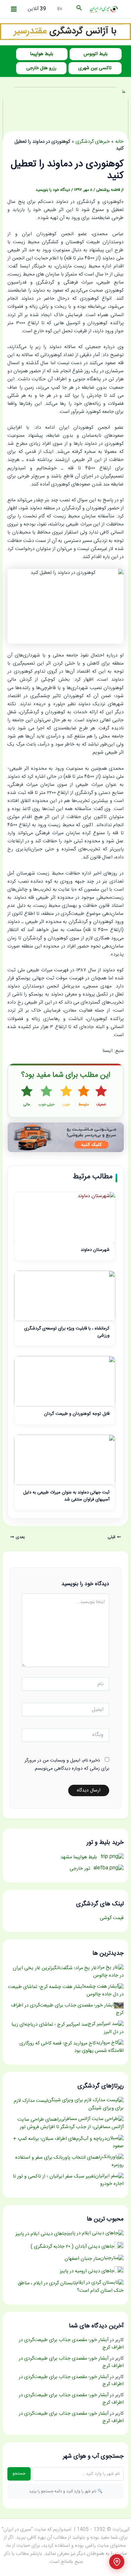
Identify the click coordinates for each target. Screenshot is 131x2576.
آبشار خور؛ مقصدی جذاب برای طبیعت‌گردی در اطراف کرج (71, 2344)
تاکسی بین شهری (95, 68)
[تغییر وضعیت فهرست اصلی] (14, 9)
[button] (79, 9)
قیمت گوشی (112, 1918)
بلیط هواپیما (42, 54)
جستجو (19, 2474)
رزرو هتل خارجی (41, 68)
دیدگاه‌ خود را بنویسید (53, 190)
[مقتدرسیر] (65, 32)
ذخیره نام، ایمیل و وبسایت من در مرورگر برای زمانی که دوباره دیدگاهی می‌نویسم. (67, 1765)
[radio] (101, 1096)
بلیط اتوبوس (96, 54)
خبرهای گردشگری (93, 142)
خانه (119, 142)
